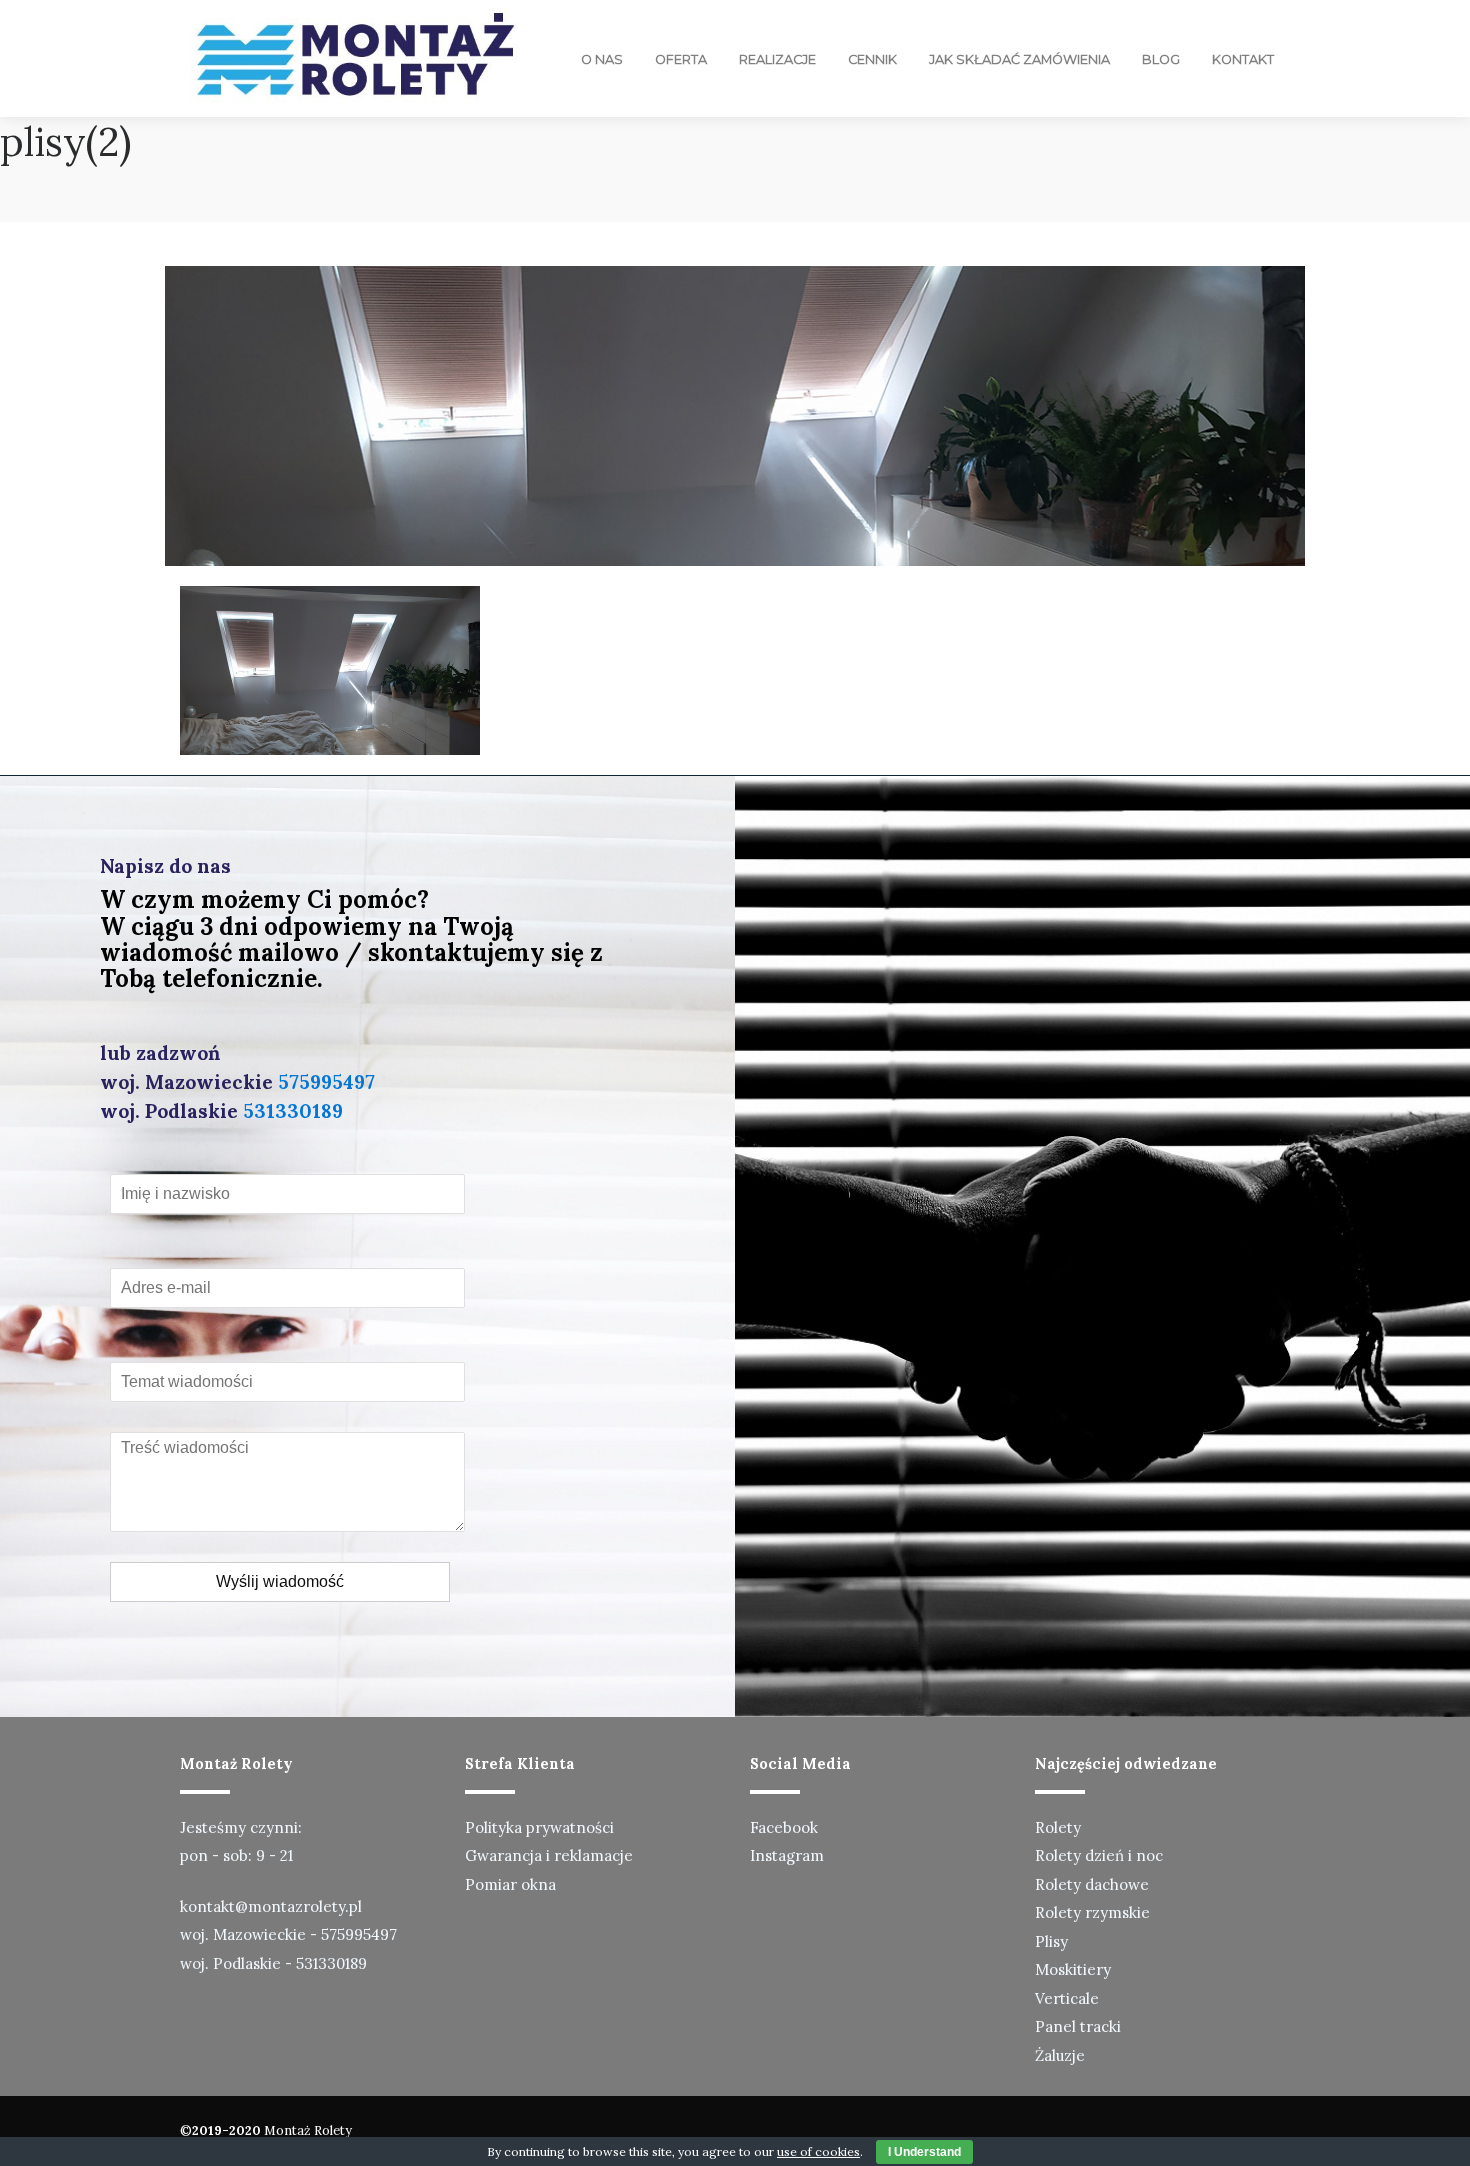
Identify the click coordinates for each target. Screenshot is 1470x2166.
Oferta (681, 59)
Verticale (1067, 1998)
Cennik (872, 59)
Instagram (787, 1855)
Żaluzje (1060, 2055)
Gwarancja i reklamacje (549, 1855)
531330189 (293, 1111)
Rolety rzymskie (1092, 1912)
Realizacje (777, 59)
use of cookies (818, 2151)
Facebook (784, 1827)
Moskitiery (1073, 1969)
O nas (602, 59)
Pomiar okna (510, 1884)
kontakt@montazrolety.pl (271, 1906)
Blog (1161, 59)
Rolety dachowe (1092, 1884)
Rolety (1058, 1827)
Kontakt (1243, 59)
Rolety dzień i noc (1099, 1855)
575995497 (326, 1082)
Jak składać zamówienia (1019, 59)
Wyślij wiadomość (280, 1581)
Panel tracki (1078, 2026)
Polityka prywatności (539, 1827)
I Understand (924, 2152)
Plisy (1051, 1941)
